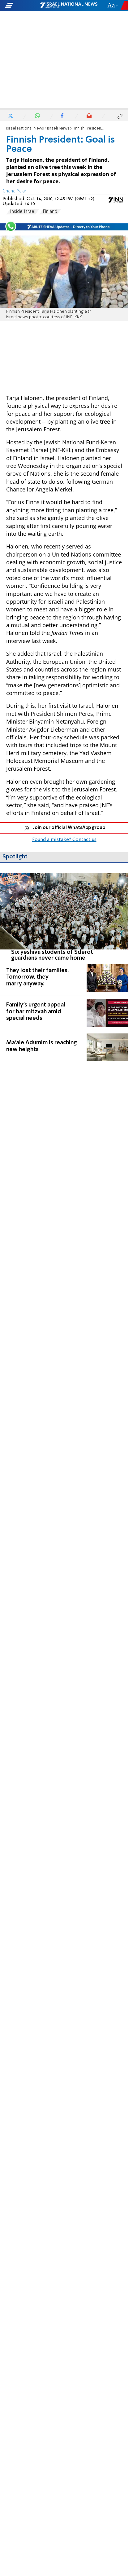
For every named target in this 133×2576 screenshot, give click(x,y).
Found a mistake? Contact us (64, 840)
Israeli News (58, 128)
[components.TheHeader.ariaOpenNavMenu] (22, 6)
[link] (64, 917)
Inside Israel (23, 212)
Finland (50, 212)
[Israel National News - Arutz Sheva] (69, 6)
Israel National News (25, 128)
